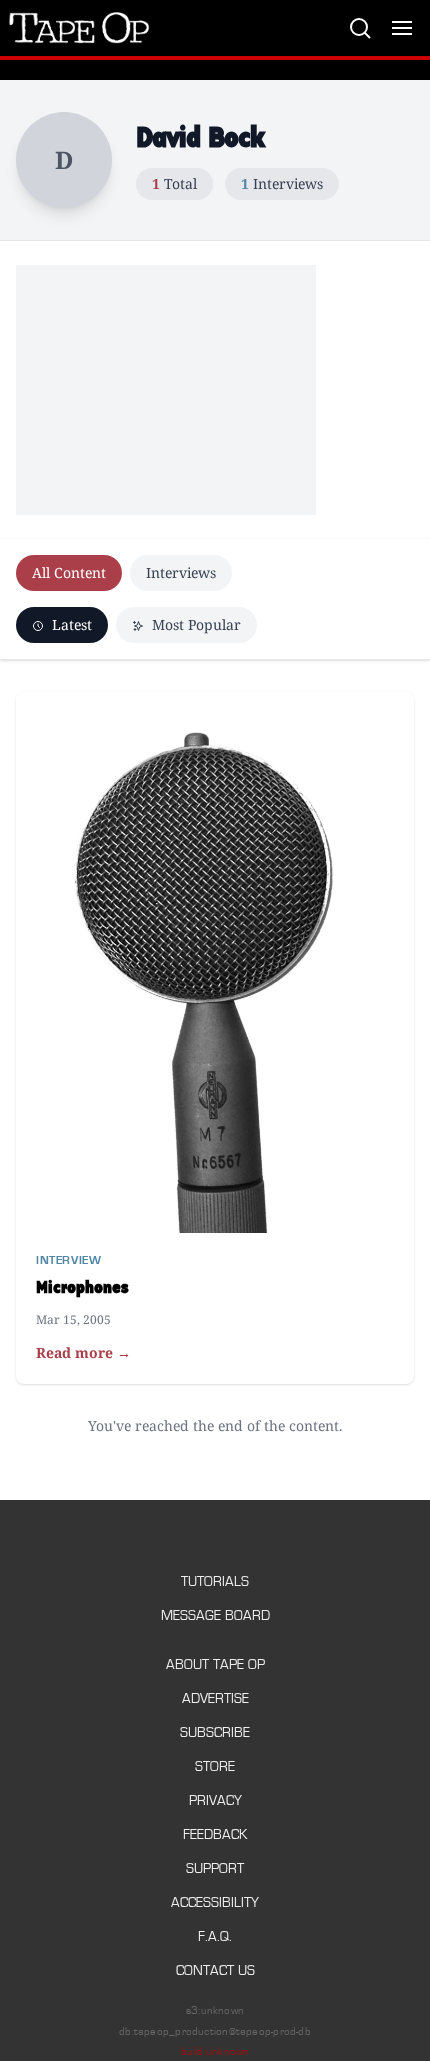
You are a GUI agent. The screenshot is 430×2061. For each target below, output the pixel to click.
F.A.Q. (215, 1936)
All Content (69, 572)
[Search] (360, 28)
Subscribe (215, 1732)
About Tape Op (215, 1664)
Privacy (215, 1800)
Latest (70, 624)
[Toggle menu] (402, 28)
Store (215, 1766)
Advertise (215, 1698)
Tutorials (215, 1581)
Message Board (215, 1615)
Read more (83, 1352)
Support (215, 1868)
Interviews (181, 572)
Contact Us (215, 1970)
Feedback (215, 1834)
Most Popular (194, 624)
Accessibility (215, 1902)
